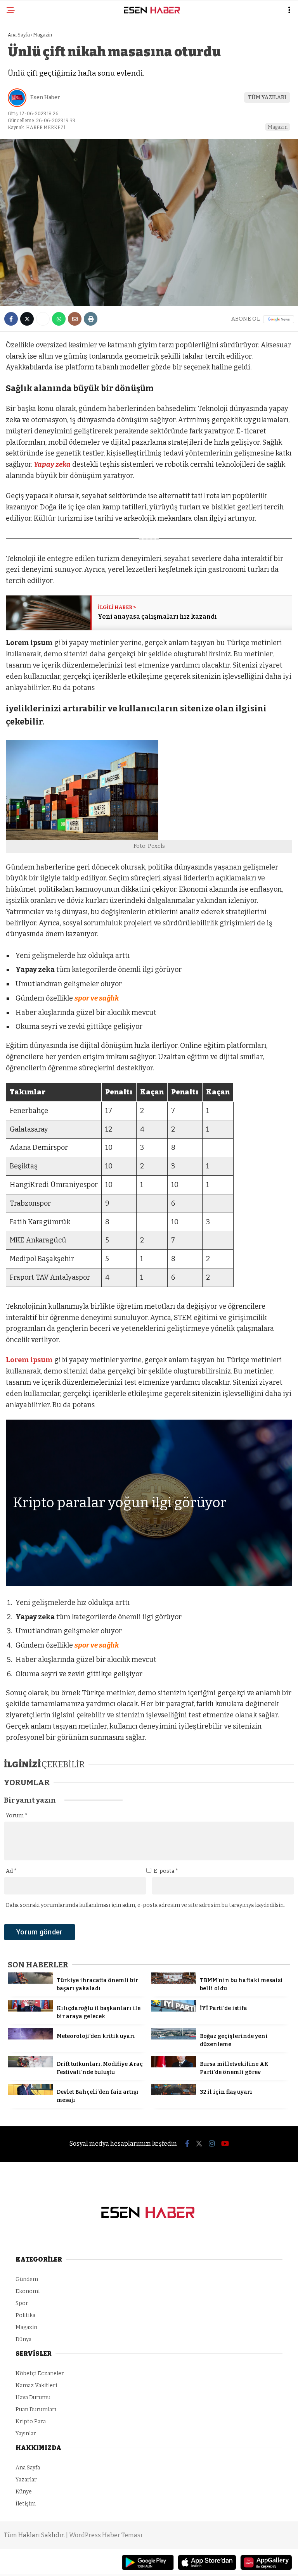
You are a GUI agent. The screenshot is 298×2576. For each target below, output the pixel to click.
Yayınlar (26, 2434)
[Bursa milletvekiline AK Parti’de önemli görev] (173, 2066)
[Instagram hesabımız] (212, 2144)
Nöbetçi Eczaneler (40, 2373)
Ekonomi (28, 2291)
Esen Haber (45, 97)
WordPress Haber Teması (106, 2535)
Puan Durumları (36, 2410)
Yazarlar (26, 2480)
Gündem (27, 2279)
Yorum (17, 1816)
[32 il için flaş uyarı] (173, 2094)
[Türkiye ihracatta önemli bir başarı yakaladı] (30, 1982)
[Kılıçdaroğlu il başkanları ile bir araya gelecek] (30, 2010)
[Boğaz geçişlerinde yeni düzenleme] (173, 2038)
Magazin (278, 127)
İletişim (26, 2504)
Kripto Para (31, 2422)
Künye (24, 2492)
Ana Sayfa (28, 2468)
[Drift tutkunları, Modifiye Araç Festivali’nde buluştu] (30, 2066)
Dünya (23, 2339)
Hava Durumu (33, 2397)
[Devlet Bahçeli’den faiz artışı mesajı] (30, 2094)
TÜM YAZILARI (267, 97)
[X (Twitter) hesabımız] (199, 2144)
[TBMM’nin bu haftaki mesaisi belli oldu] (173, 1982)
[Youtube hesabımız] (225, 2144)
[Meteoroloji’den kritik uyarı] (30, 2038)
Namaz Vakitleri (36, 2385)
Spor (22, 2303)
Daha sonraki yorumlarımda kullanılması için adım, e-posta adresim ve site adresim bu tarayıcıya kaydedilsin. (145, 1905)
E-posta (166, 1871)
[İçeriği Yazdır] (91, 319)
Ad (11, 1871)
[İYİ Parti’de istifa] (173, 2010)
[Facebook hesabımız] (187, 2144)
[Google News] (279, 319)
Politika (25, 2315)
